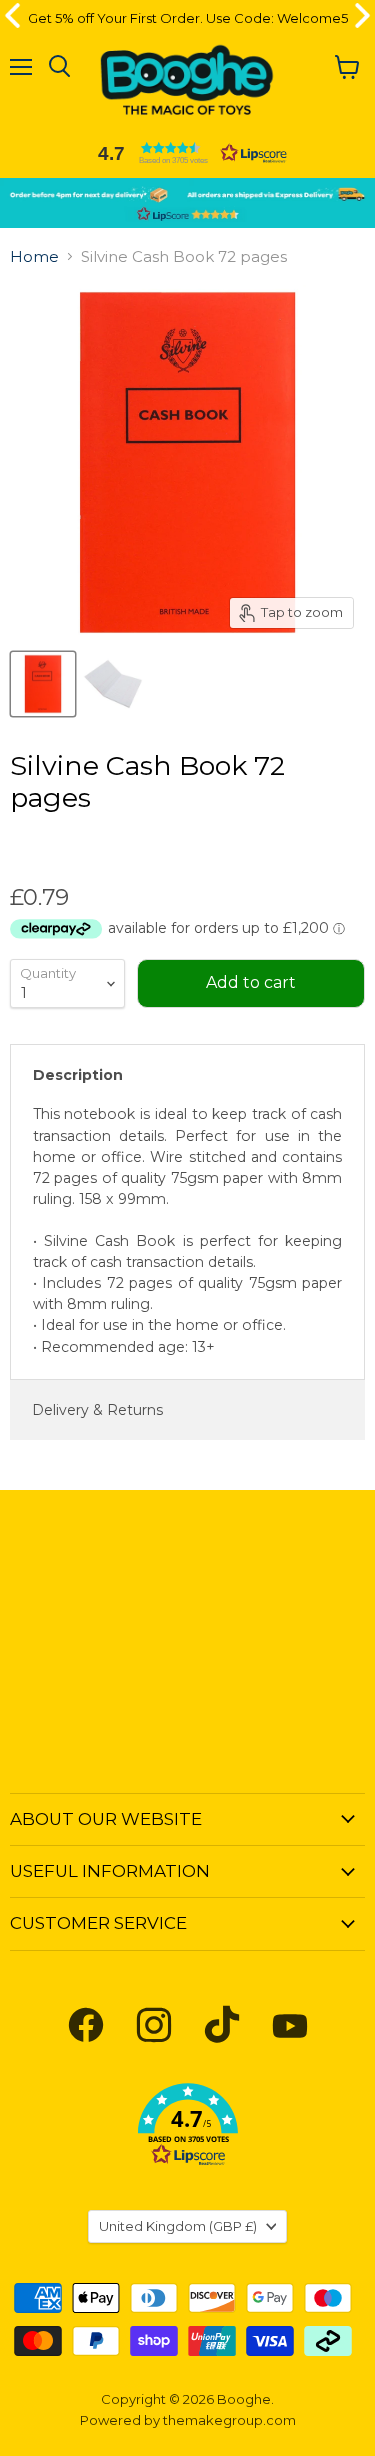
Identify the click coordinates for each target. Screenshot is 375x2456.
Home (34, 256)
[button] (188, 153)
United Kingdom (178, 2226)
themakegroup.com (229, 2420)
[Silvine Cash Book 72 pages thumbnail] (43, 684)
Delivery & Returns (97, 1410)
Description (78, 1075)
